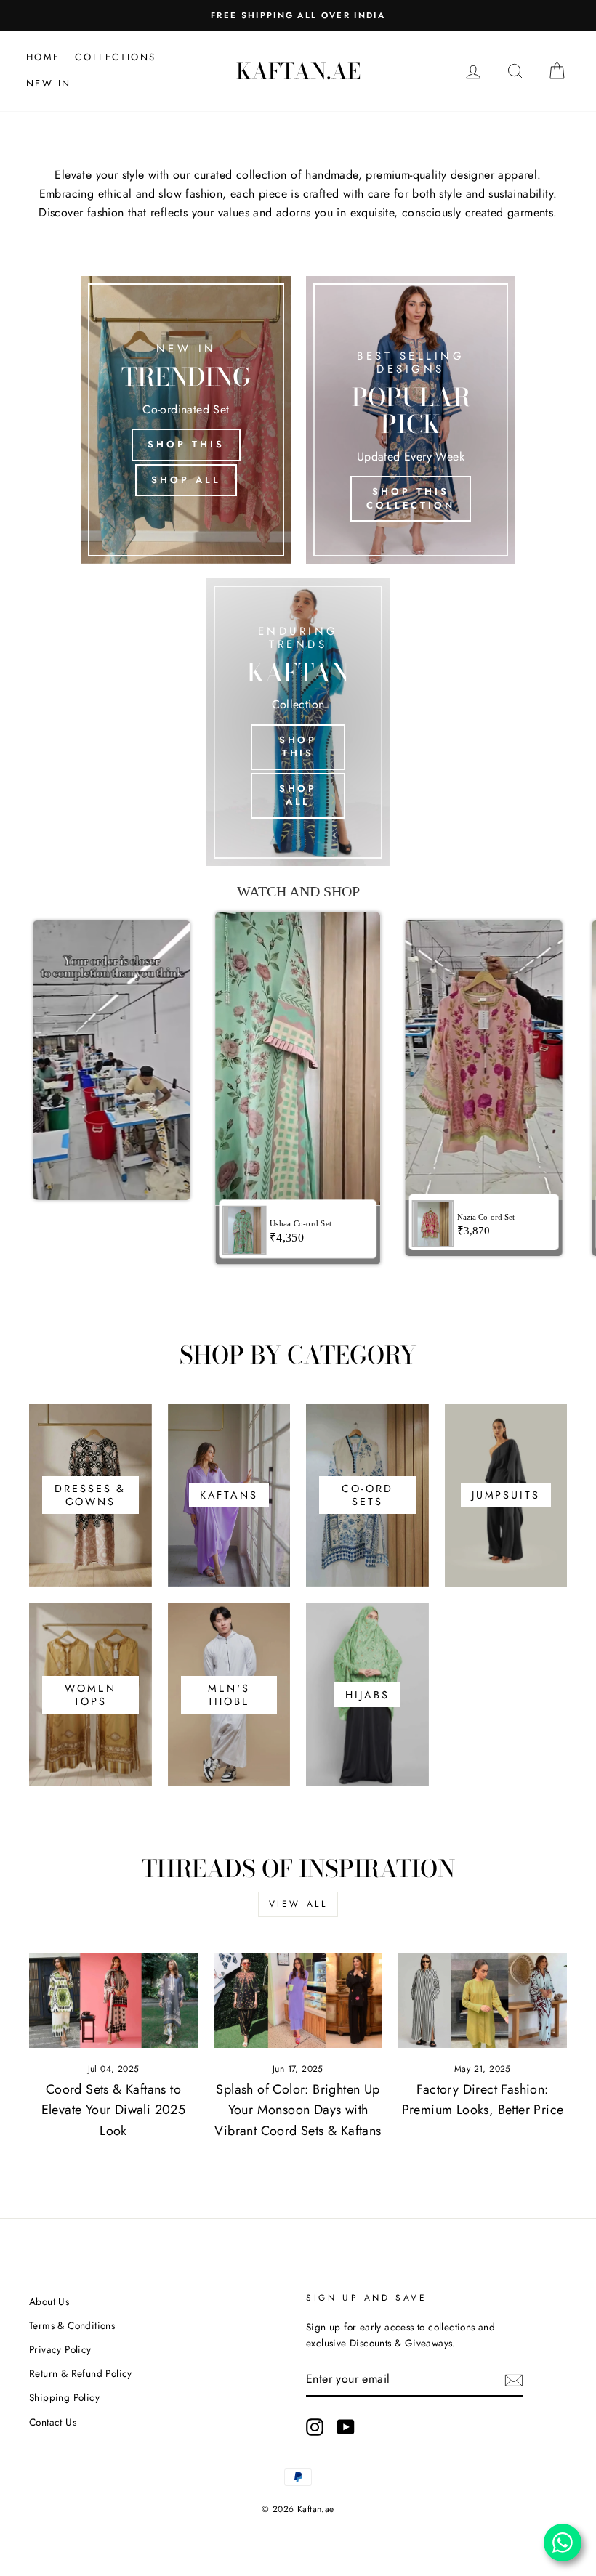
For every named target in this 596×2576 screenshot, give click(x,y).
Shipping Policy (64, 2397)
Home (43, 57)
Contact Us (53, 2422)
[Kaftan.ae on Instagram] (315, 2427)
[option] (298, 15)
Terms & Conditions (72, 2325)
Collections (116, 57)
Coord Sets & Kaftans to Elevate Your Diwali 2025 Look (114, 2110)
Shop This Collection (411, 498)
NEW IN (49, 83)
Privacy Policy (60, 2349)
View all (298, 1904)
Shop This (186, 444)
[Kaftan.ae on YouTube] (346, 2427)
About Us (49, 2301)
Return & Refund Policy (81, 2373)
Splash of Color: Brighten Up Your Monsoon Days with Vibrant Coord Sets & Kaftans (298, 2110)
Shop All (186, 480)
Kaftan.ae (298, 71)
